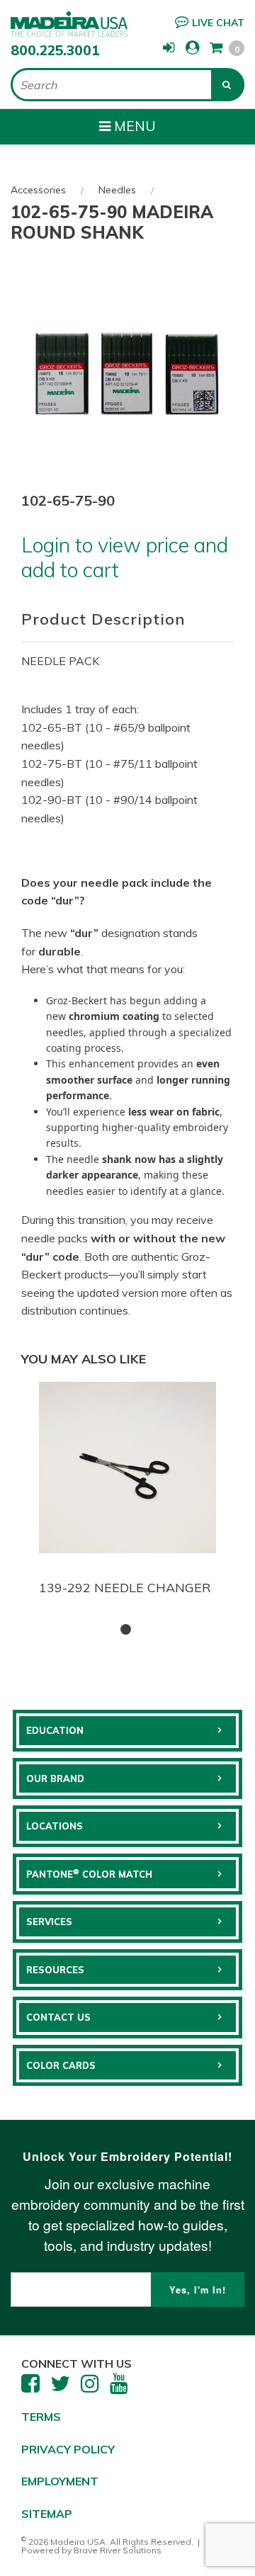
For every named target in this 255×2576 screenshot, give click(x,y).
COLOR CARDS (61, 2065)
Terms (41, 2417)
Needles (117, 190)
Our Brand (55, 1778)
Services (49, 1922)
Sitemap (47, 2514)
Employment (60, 2481)
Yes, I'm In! (198, 2290)
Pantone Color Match (89, 1873)
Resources (55, 1970)
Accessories (38, 190)
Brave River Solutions (118, 2550)
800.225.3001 (55, 50)
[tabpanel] (127, 1489)
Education (55, 1730)
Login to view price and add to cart (125, 557)
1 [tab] (126, 1629)
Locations (55, 1826)
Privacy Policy (68, 2449)
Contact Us (58, 2017)
